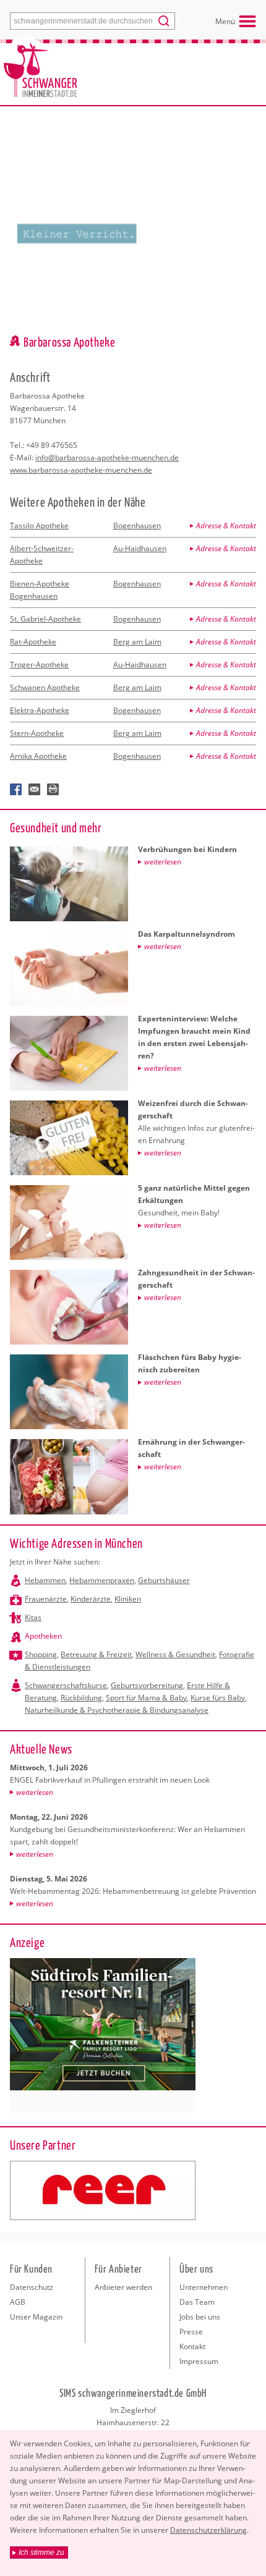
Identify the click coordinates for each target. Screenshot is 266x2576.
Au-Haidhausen (140, 548)
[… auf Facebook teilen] (16, 790)
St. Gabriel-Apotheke (45, 619)
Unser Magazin (36, 2317)
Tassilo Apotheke (39, 526)
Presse (191, 2332)
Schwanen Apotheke (45, 687)
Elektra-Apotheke (40, 710)
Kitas (33, 1617)
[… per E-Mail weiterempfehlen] (35, 790)
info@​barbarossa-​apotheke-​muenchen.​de (107, 458)
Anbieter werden (123, 2287)
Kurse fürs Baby (218, 1698)
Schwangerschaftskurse (66, 1685)
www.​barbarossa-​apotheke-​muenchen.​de (81, 470)
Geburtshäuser (164, 1580)
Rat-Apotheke (33, 642)
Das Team (197, 2302)
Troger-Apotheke (39, 665)
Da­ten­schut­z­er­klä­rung (208, 2530)
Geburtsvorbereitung (147, 1685)
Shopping (41, 1654)
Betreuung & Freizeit (96, 1654)
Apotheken (43, 1636)
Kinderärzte (91, 1599)
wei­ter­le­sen (35, 1792)
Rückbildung (81, 1698)
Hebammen (45, 1580)
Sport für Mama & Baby (146, 1698)
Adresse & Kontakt (226, 526)
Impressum (199, 2361)
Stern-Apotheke (37, 733)
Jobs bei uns (200, 2317)
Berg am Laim (137, 642)
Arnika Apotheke (38, 756)
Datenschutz (32, 2287)
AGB (18, 2302)
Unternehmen (204, 2287)
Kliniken (128, 1599)
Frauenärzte (46, 1599)
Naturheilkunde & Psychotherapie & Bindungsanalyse (117, 1710)
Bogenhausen (137, 526)
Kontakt (192, 2346)
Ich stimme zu (41, 2553)
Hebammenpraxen (102, 1580)
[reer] (103, 2190)
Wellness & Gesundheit (175, 1654)
